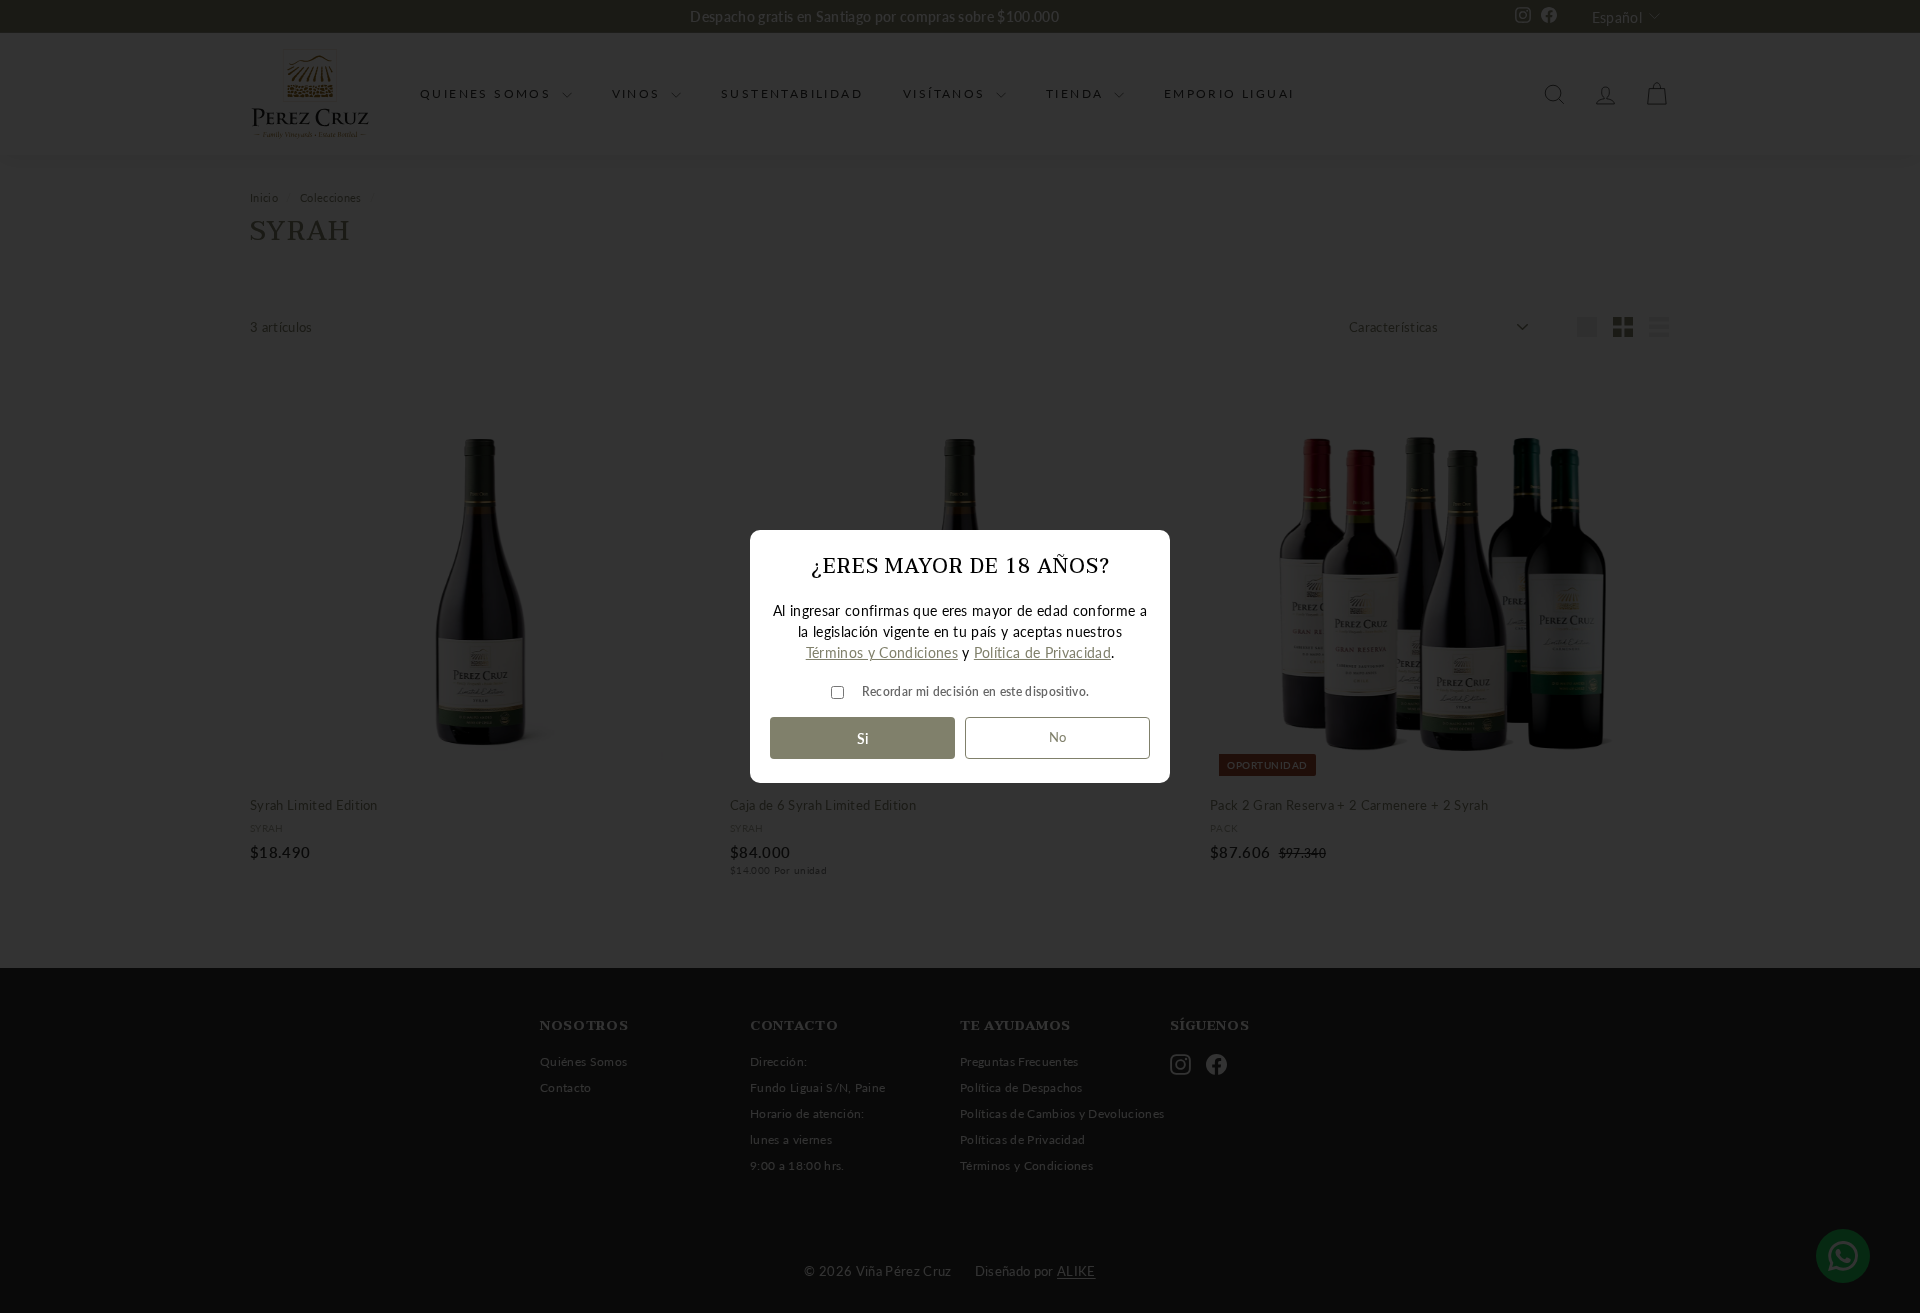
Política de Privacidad (1042, 652)
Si (863, 738)
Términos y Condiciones (882, 652)
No (1058, 737)
